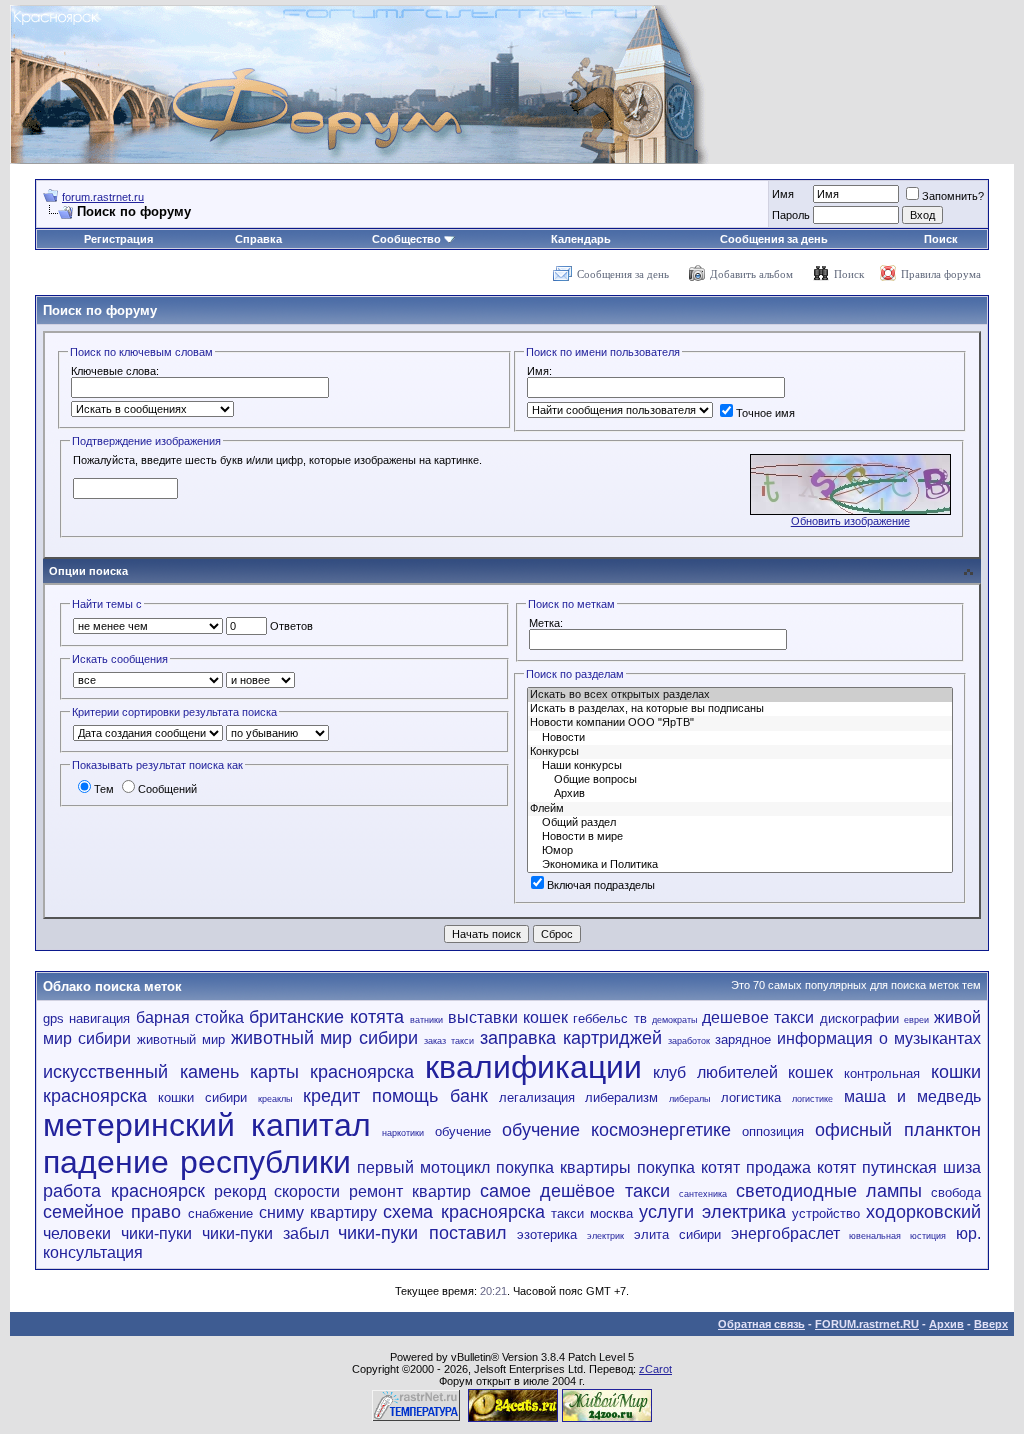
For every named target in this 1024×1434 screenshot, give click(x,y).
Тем (104, 789)
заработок (689, 1041)
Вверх (991, 1324)
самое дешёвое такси (575, 1191)
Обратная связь (761, 1324)
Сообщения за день (774, 239)
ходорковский (923, 1212)
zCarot (655, 1369)
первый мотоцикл (423, 1167)
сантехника (703, 1194)
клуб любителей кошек (743, 1072)
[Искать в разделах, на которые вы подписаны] (740, 709)
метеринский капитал (207, 1125)
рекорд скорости (277, 1191)
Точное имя (765, 413)
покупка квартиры (563, 1167)
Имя (783, 194)
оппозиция (773, 1131)
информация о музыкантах (879, 1038)
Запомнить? (953, 196)
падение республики (197, 1162)
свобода (956, 1192)
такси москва (592, 1213)
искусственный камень (141, 1072)
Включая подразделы (601, 885)
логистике (812, 1099)
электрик (605, 1236)
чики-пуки (156, 1233)
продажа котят (801, 1167)
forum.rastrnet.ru (103, 197)
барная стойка (190, 1017)
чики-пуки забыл (265, 1233)
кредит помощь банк (395, 1096)
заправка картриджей (571, 1038)
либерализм (621, 1097)
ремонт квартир (410, 1191)
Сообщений (167, 789)
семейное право (112, 1212)
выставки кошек (508, 1017)
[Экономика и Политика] (740, 865)
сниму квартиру (318, 1212)
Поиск (941, 239)
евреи (916, 1020)
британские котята (326, 1017)
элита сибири (677, 1234)
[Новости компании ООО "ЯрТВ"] (740, 723)
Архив (946, 1324)
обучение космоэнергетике (617, 1130)
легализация (537, 1097)
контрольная (882, 1073)
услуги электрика (712, 1212)
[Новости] (740, 738)
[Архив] (740, 794)
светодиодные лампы (829, 1191)
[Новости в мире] (740, 837)
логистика (751, 1097)
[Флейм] (740, 809)
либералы (689, 1099)
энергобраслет (785, 1233)
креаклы (275, 1099)
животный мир (181, 1039)
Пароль (791, 215)
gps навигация (86, 1018)
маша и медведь (912, 1096)
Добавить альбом (751, 274)
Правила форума (941, 274)
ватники (426, 1020)
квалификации (533, 1067)
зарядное (743, 1039)
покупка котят (688, 1167)
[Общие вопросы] (740, 780)
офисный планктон (898, 1130)
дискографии (859, 1018)
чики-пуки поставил (422, 1233)
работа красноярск (124, 1191)
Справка (258, 239)
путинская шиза (921, 1167)
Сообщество (406, 239)
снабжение (220, 1213)
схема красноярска (463, 1212)
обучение (463, 1131)
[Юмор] (740, 851)
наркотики (403, 1133)
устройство (826, 1213)
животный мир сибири (325, 1038)
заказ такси (449, 1041)
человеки (77, 1233)
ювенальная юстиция (897, 1236)
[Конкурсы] (740, 752)
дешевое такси (758, 1017)
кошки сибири (202, 1097)
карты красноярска (332, 1072)
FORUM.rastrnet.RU (867, 1324)
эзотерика (547, 1234)
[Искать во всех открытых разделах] (740, 695)
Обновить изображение (850, 521)
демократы (674, 1020)
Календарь (581, 239)
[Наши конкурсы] (740, 766)
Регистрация (118, 239)
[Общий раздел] (740, 823)
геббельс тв (609, 1018)
